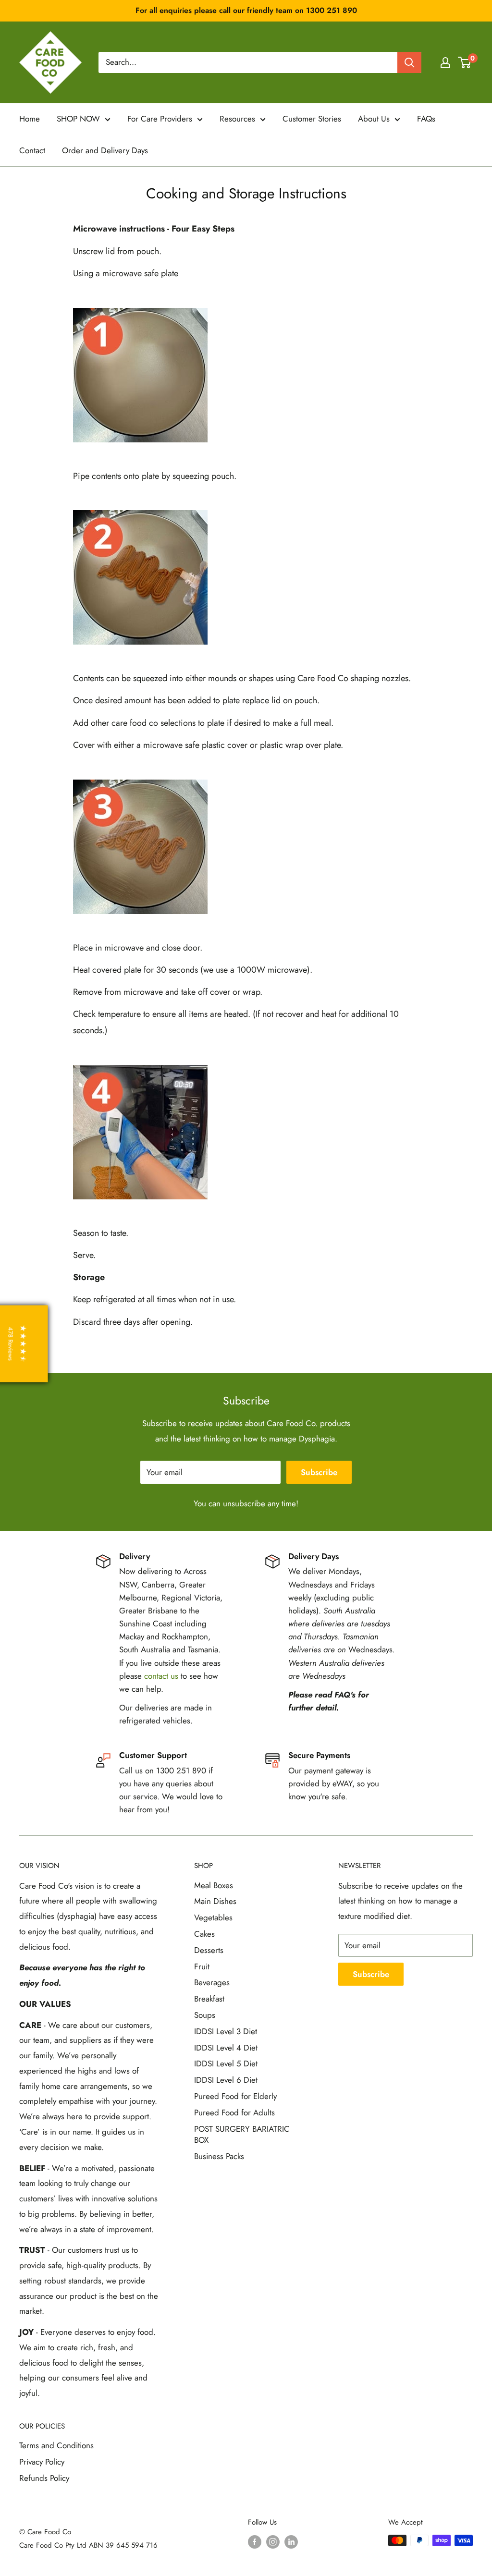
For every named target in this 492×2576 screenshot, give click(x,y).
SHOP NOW (78, 119)
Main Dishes (215, 1901)
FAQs (426, 119)
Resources (237, 119)
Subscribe (319, 1472)
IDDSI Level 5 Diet (226, 2063)
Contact (32, 150)
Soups (205, 2015)
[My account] (445, 62)
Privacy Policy (42, 2462)
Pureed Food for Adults (234, 2112)
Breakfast (209, 1999)
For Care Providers (160, 119)
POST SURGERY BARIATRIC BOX (242, 2135)
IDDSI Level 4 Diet (226, 2048)
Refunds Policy (44, 2478)
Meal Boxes (214, 1885)
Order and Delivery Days (105, 150)
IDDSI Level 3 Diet (226, 2031)
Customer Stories (312, 119)
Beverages (212, 1982)
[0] (465, 62)
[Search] (409, 62)
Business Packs (219, 2156)
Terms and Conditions (56, 2445)
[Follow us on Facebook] (255, 2542)
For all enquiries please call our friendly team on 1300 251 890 (246, 10)
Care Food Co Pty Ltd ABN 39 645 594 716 (88, 2545)
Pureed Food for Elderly (235, 2096)
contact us (161, 1676)
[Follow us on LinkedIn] (291, 2542)
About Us (374, 119)
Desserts (209, 1950)
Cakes (204, 1934)
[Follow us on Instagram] (273, 2542)
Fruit (202, 1966)
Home (30, 119)
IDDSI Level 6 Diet (226, 2080)
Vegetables (213, 1917)
